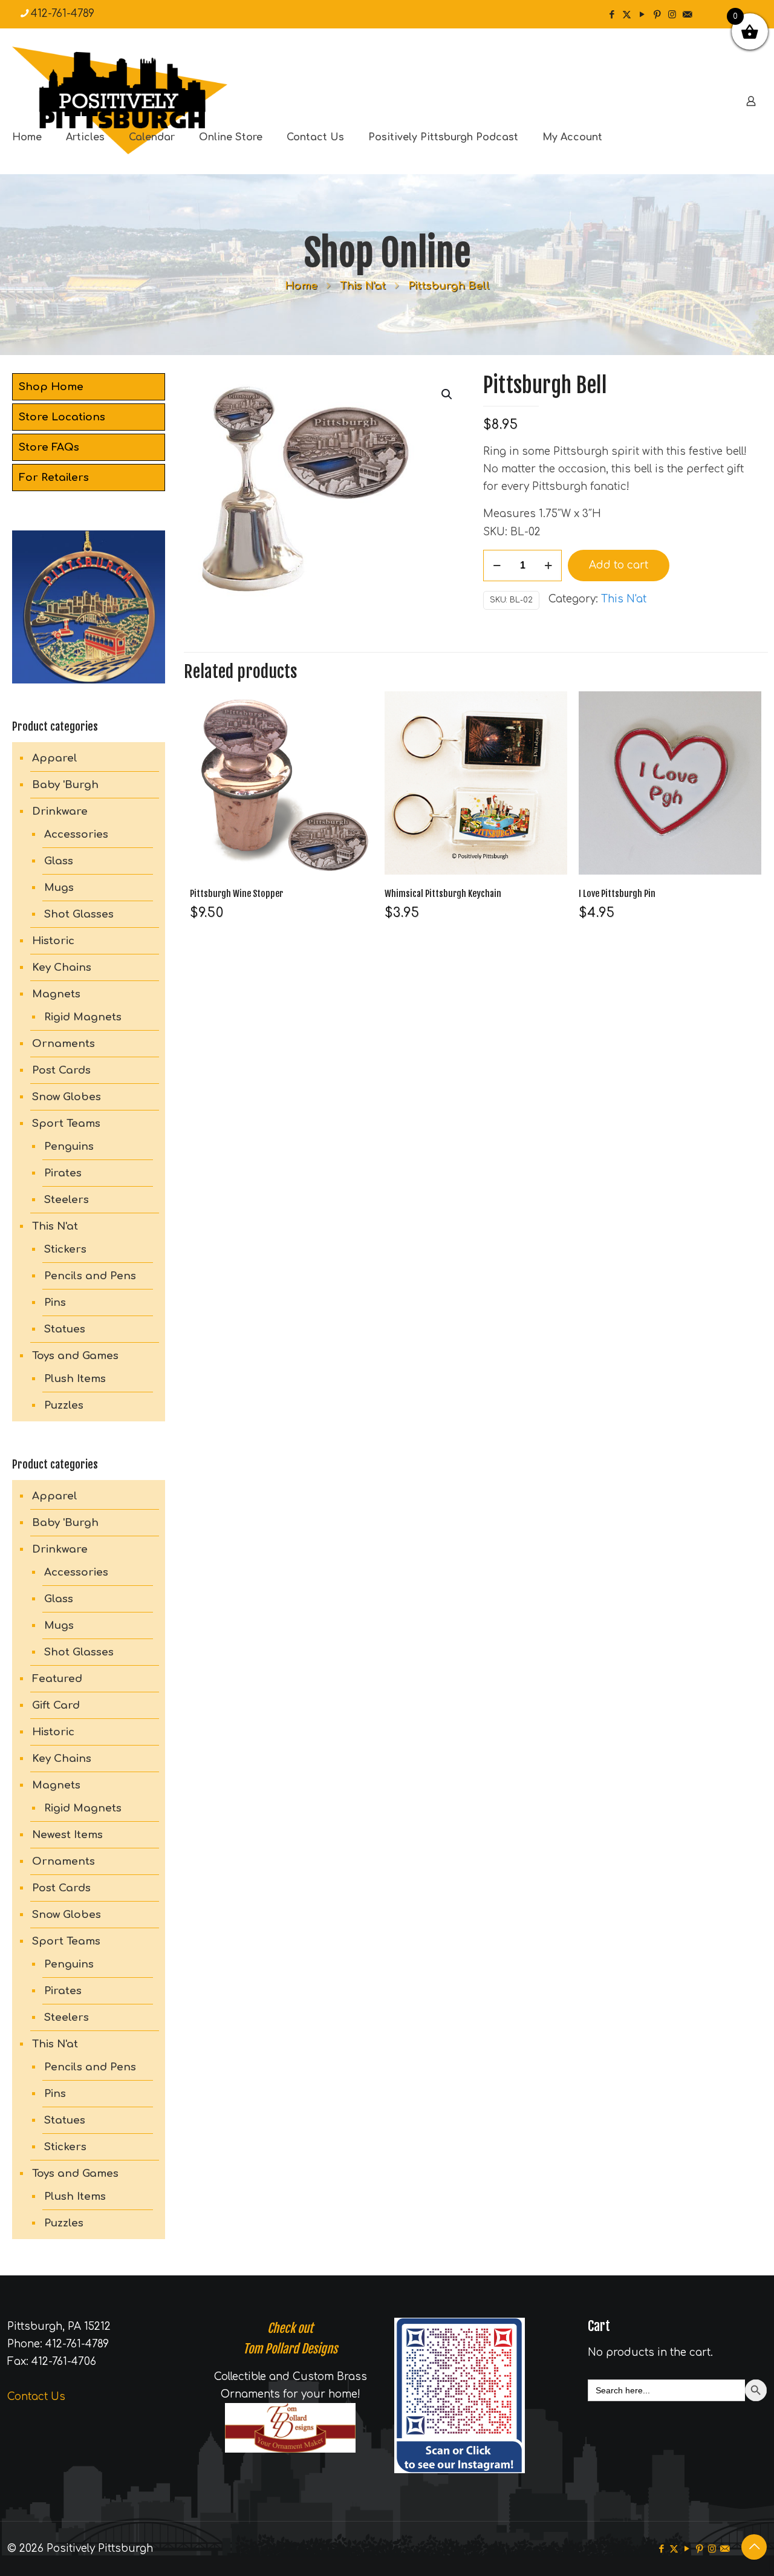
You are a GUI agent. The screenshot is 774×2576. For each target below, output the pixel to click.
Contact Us (36, 2397)
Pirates (63, 1173)
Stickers (65, 1249)
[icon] (687, 15)
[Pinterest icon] (657, 15)
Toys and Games (75, 1356)
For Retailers (54, 478)
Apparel (55, 758)
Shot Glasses (79, 914)
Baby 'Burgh (65, 785)
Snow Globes (67, 1097)
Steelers (67, 1200)
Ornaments (63, 1044)
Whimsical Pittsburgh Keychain (443, 894)
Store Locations (62, 417)
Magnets (56, 994)
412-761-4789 (63, 14)
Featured (57, 1679)
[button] (447, 394)
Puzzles (64, 1405)
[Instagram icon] (672, 15)
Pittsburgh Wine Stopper (236, 894)
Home (301, 286)
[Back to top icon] (754, 2547)
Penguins (69, 1146)
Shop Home (51, 387)
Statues (65, 1329)
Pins (55, 1303)
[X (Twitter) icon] (627, 15)
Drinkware (60, 811)
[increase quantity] (548, 566)
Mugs (59, 888)
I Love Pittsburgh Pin (617, 894)
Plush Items (75, 1379)
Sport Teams (66, 1123)
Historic (53, 941)
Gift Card (56, 1705)
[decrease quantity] (497, 566)
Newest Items (67, 1835)
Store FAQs (49, 447)
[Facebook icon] (612, 15)
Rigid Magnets (83, 1017)
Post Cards (61, 1070)
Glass (59, 861)
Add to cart (619, 565)
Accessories (76, 834)
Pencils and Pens (90, 1276)
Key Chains (62, 967)
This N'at (363, 286)
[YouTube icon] (642, 15)
